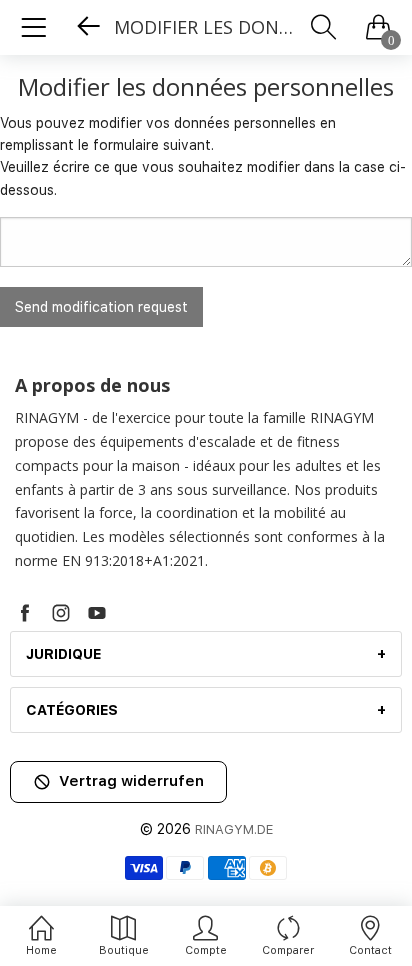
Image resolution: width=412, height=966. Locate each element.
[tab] (206, 654)
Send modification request (101, 307)
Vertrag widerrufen (131, 781)
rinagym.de (234, 829)
